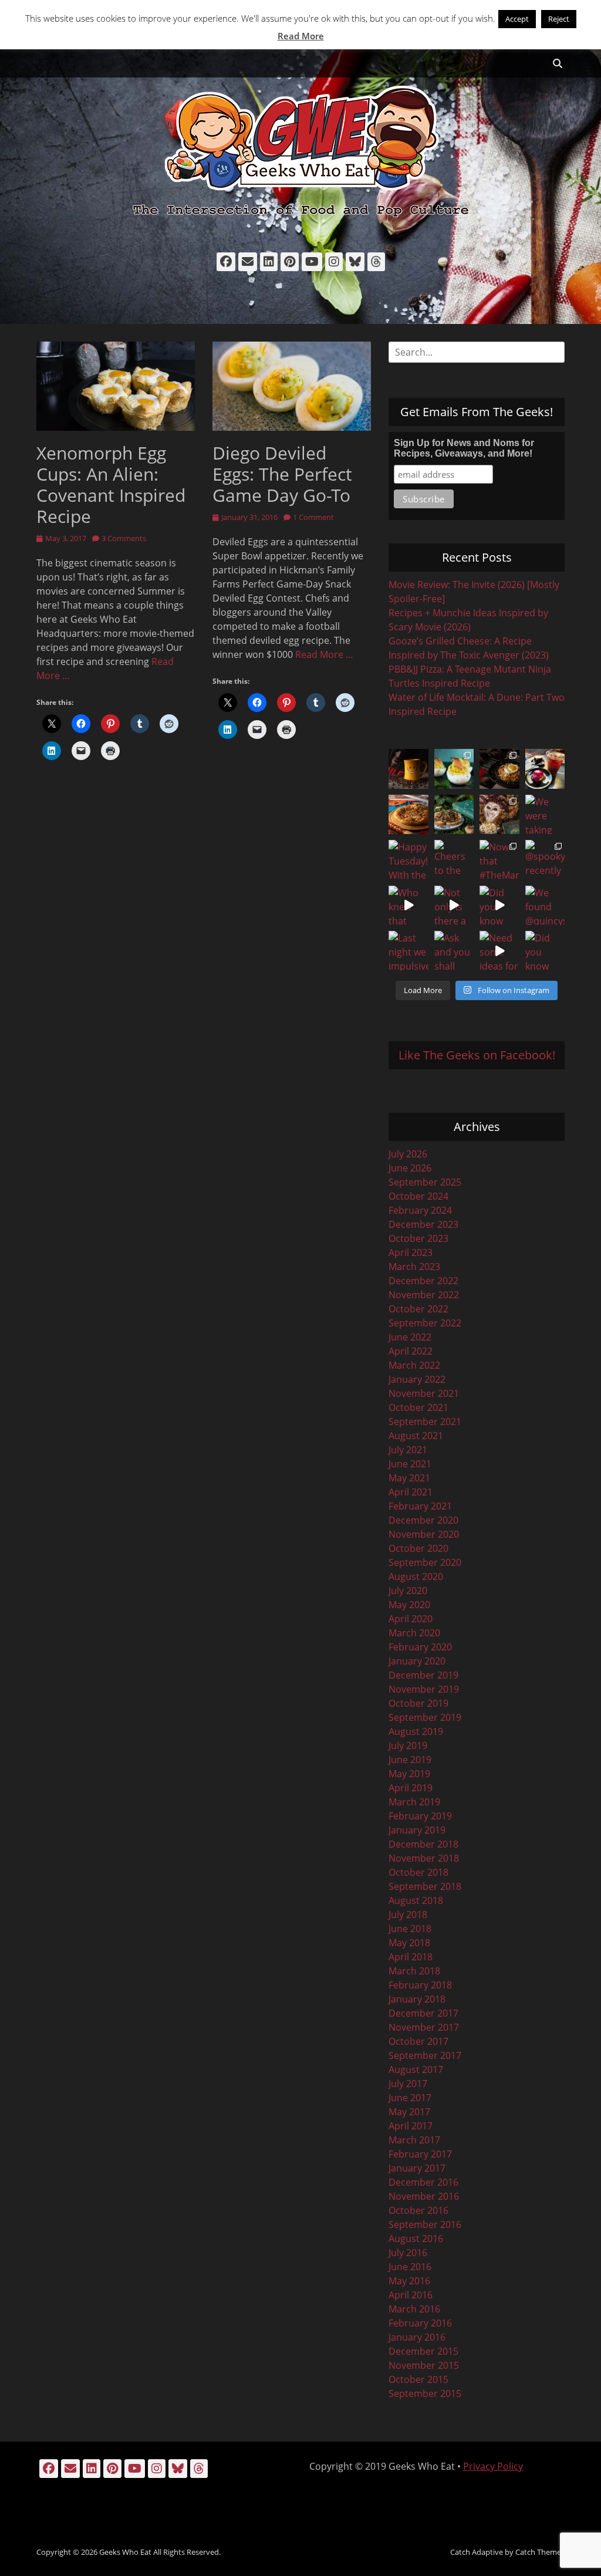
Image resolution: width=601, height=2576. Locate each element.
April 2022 (411, 1351)
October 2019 (418, 1703)
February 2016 (420, 2323)
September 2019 (425, 1717)
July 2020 (408, 1591)
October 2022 (418, 1309)
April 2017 (411, 2126)
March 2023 (414, 1267)
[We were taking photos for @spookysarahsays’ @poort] (545, 815)
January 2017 (417, 2168)
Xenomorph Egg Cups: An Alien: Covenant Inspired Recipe (111, 485)
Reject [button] (559, 19)
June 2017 (410, 2098)
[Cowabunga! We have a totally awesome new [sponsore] (408, 815)
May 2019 (409, 1774)
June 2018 (410, 1929)
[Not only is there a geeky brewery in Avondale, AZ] (454, 906)
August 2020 (416, 1576)
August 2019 (416, 1731)
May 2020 (409, 1605)
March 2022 (414, 1365)
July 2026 (408, 1154)
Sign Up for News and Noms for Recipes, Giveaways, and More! (464, 448)
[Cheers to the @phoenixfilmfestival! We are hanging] (454, 860)
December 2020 (423, 1520)
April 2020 (411, 1619)
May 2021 (409, 1478)
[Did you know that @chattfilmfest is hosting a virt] (545, 951)
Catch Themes (540, 2552)
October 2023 (418, 1238)
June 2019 (410, 1760)
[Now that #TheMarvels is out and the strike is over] (499, 860)
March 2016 (414, 2309)
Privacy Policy (493, 2466)
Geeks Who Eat (125, 2552)
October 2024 (418, 1196)
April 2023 (411, 1252)
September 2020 (425, 1562)
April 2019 (411, 1788)
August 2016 (416, 2239)
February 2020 (420, 1647)
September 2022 (425, 1323)
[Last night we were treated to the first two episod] (499, 815)
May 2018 (409, 1943)
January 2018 (417, 1999)
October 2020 (418, 1548)
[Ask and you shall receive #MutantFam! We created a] (454, 951)
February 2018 (420, 1985)
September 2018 (425, 1886)
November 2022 (424, 1295)
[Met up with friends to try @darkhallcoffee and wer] (545, 769)
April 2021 (411, 1492)
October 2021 (418, 1407)
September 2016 (425, 2224)
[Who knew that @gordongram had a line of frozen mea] (408, 906)
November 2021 (424, 1393)
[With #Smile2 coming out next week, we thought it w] (408, 769)
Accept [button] (517, 19)
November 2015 (424, 2365)
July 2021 (408, 1450)
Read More (301, 36)
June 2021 (410, 1464)
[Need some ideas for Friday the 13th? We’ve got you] (499, 951)
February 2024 (420, 1210)
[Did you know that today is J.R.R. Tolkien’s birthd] (454, 815)
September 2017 (425, 2055)
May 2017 (409, 2112)
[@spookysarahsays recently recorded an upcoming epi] (545, 860)
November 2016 (424, 2196)
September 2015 (425, 2393)
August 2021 (416, 1436)
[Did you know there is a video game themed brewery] (499, 906)
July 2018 (408, 1915)
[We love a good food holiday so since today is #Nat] (454, 769)
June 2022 (410, 1337)
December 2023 (423, 1224)
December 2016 (423, 2182)
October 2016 (418, 2210)
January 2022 (417, 1379)
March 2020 (414, 1633)
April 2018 (411, 1957)
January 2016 (417, 2337)
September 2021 (425, 1422)
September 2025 (425, 1182)
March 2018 (414, 1971)
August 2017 (416, 2069)
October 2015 (418, 2379)
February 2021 (420, 1506)
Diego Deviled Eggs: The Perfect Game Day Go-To (282, 474)
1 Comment (313, 517)
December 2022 (423, 1281)
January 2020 (417, 1661)
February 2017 (420, 2154)
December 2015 (423, 2351)
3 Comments (124, 538)
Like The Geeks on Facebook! (477, 1055)
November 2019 (424, 1689)
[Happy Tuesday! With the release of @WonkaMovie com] (408, 860)
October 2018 (418, 1872)
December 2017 (423, 2013)
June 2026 (410, 1168)
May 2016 (409, 2281)
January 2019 (417, 1830)
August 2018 (416, 1900)
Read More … (324, 654)
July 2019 (408, 1746)
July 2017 (408, 2084)
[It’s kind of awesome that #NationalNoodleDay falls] (499, 769)
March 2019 (414, 1802)
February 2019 (420, 1816)
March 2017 (414, 2140)
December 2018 (423, 1844)
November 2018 (424, 1858)
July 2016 (408, 2253)
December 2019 (423, 1675)
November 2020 (424, 1534)
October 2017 (418, 2041)
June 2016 (410, 2267)
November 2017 (424, 2027)
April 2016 (411, 2295)
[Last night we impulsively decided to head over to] (408, 951)
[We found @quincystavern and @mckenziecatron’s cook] (545, 906)
